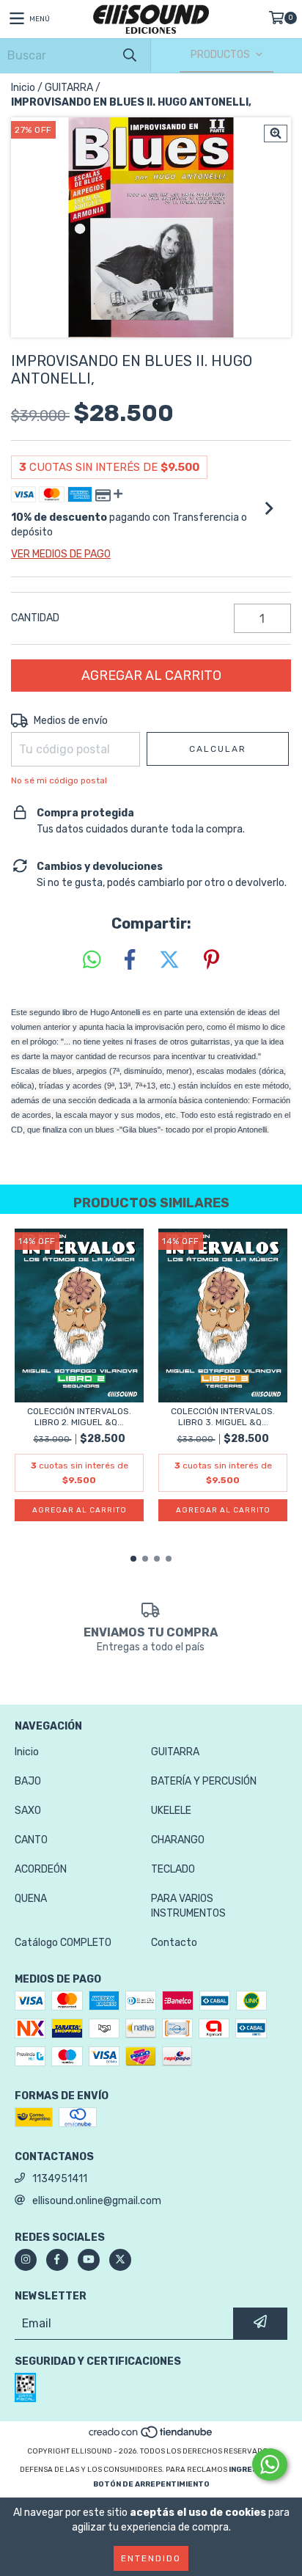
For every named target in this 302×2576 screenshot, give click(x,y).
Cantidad (35, 618)
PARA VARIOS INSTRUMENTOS (188, 1906)
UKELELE (171, 1811)
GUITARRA (69, 88)
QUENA (31, 1899)
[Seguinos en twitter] (120, 2260)
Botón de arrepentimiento (151, 2484)
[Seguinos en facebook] (57, 2260)
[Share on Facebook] (130, 960)
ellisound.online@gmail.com (97, 2201)
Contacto (174, 1943)
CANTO (31, 1840)
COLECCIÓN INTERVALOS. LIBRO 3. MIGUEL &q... (223, 1417)
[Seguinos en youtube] (89, 2260)
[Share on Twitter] (169, 960)
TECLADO (173, 1869)
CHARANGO (178, 1840)
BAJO (28, 1781)
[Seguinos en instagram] (26, 2260)
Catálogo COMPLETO (63, 1943)
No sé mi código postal (59, 780)
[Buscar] (129, 55)
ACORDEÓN (41, 1869)
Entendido (151, 2558)
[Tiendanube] (151, 2437)
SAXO (28, 1811)
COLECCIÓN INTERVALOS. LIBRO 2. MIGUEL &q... (79, 1417)
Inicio (23, 88)
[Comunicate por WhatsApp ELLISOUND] (270, 2465)
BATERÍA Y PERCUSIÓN (204, 1781)
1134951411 (60, 2179)
